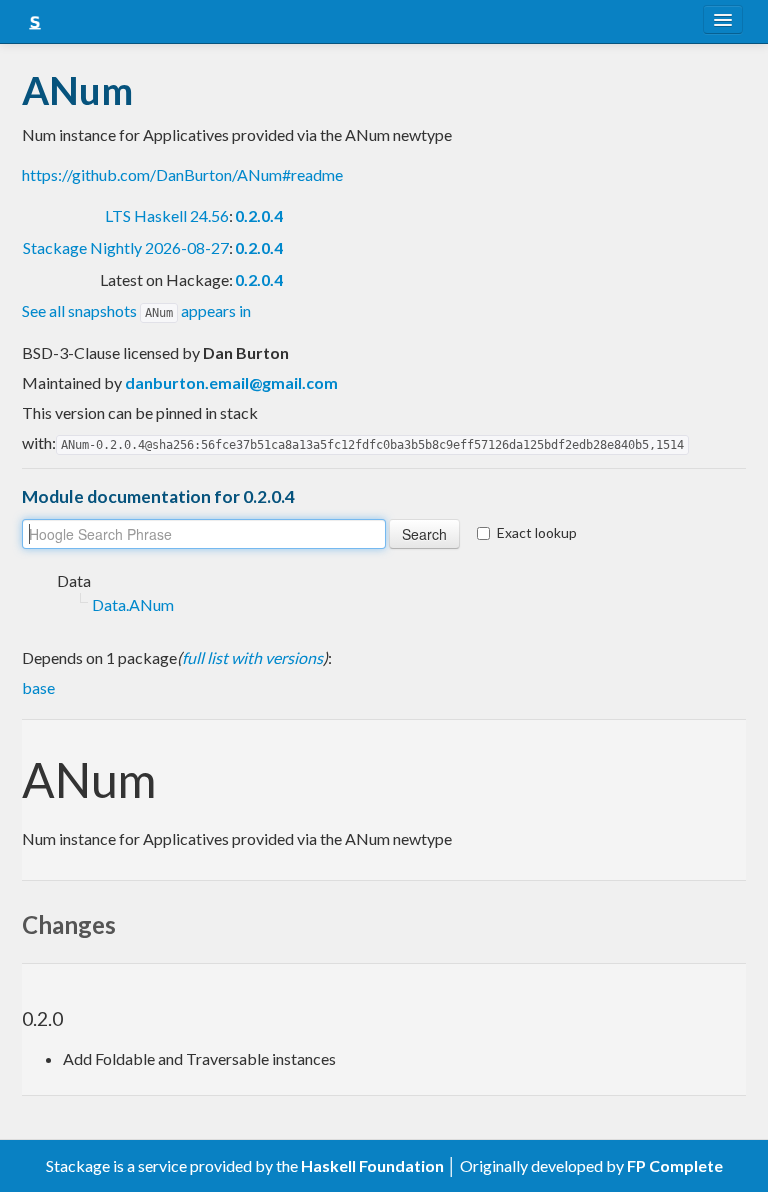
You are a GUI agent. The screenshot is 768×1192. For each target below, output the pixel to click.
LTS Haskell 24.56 (167, 215)
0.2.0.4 (259, 215)
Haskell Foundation (372, 1165)
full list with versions (252, 657)
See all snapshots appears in (136, 310)
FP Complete (675, 1165)
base (38, 687)
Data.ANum (133, 604)
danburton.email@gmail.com (231, 382)
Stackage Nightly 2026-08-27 (126, 247)
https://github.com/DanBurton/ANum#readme (182, 174)
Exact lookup (537, 532)
